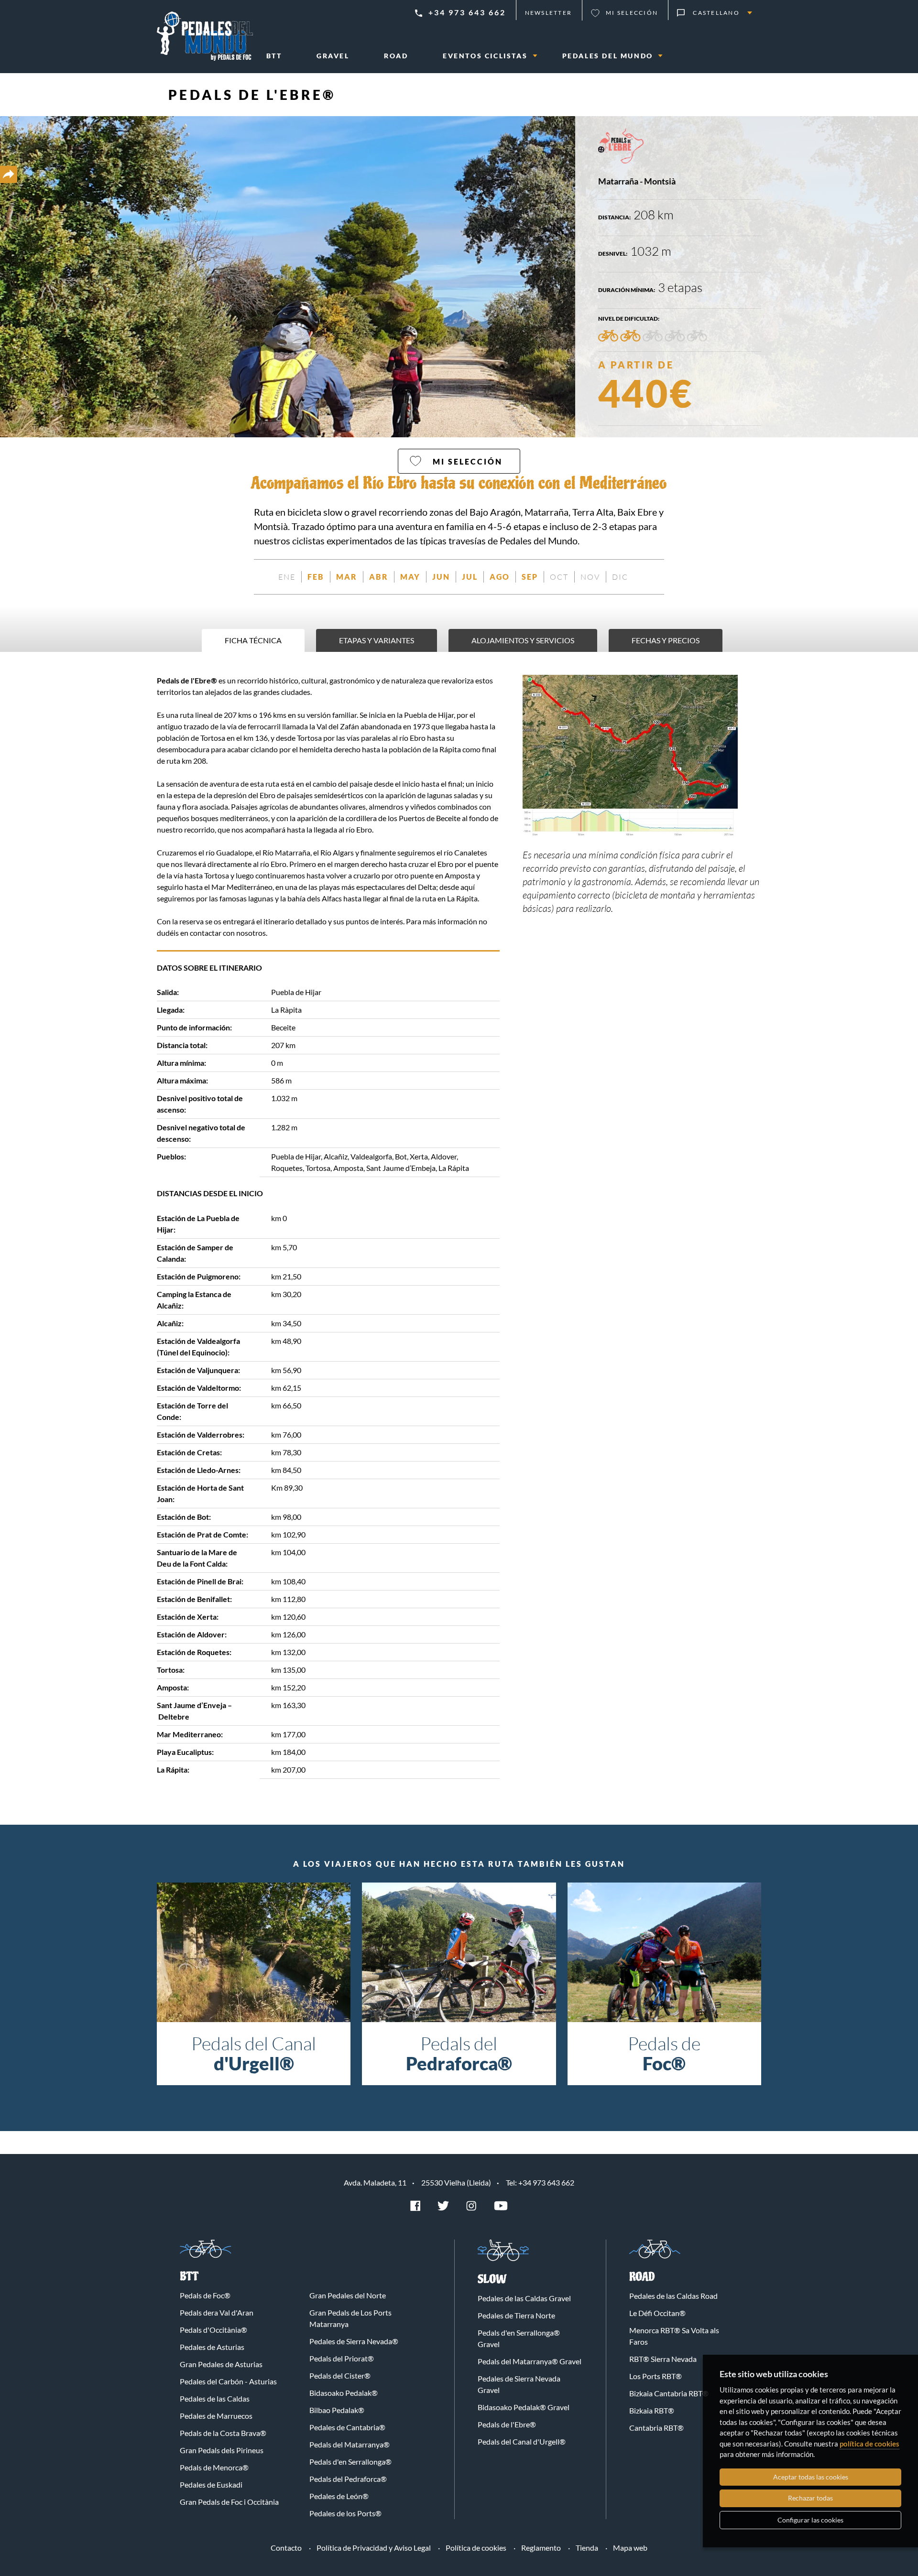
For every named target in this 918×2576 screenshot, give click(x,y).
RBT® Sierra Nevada (663, 2359)
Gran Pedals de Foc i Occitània (229, 2502)
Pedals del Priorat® (342, 2358)
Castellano (716, 13)
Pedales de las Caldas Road (673, 2296)
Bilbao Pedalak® (337, 2410)
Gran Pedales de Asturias (221, 2364)
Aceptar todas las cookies (811, 2477)
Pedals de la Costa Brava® (223, 2433)
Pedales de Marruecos (216, 2416)
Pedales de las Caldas (215, 2398)
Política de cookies (476, 2548)
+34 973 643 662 (467, 12)
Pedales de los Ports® (345, 2513)
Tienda (587, 2548)
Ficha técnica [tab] (253, 640)
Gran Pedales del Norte (348, 2295)
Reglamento (541, 2548)
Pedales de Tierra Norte (516, 2315)
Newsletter (549, 13)
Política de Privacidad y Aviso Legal (374, 2548)
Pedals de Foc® (205, 2295)
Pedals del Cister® (340, 2376)
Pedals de (664, 2053)
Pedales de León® (339, 2496)
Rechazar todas (810, 2498)
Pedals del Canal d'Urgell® (522, 2441)
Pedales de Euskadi (211, 2484)
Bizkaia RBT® (652, 2410)
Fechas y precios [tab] (666, 640)
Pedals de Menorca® (214, 2467)
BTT (189, 2277)
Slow (492, 2279)
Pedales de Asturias (212, 2347)
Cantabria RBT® (656, 2428)
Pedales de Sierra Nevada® (354, 2341)
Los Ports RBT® (656, 2376)
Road (642, 2277)
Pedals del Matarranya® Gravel (530, 2361)
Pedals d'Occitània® (213, 2330)
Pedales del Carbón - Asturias (228, 2381)
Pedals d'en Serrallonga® (350, 2462)
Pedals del (459, 2053)
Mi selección (632, 13)
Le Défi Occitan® (657, 2313)
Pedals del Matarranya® (350, 2444)
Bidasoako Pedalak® (344, 2393)
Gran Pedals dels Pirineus (222, 2450)
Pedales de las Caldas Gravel (524, 2298)
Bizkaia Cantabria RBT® (669, 2393)
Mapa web (630, 2548)
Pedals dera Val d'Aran (217, 2312)
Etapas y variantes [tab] (377, 640)
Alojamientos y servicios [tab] (523, 640)
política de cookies (869, 2444)
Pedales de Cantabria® (347, 2427)
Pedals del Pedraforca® (348, 2479)
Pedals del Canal (254, 2053)
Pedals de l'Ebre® (252, 95)
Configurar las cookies (810, 2520)
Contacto (286, 2548)
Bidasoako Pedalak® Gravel (524, 2407)
